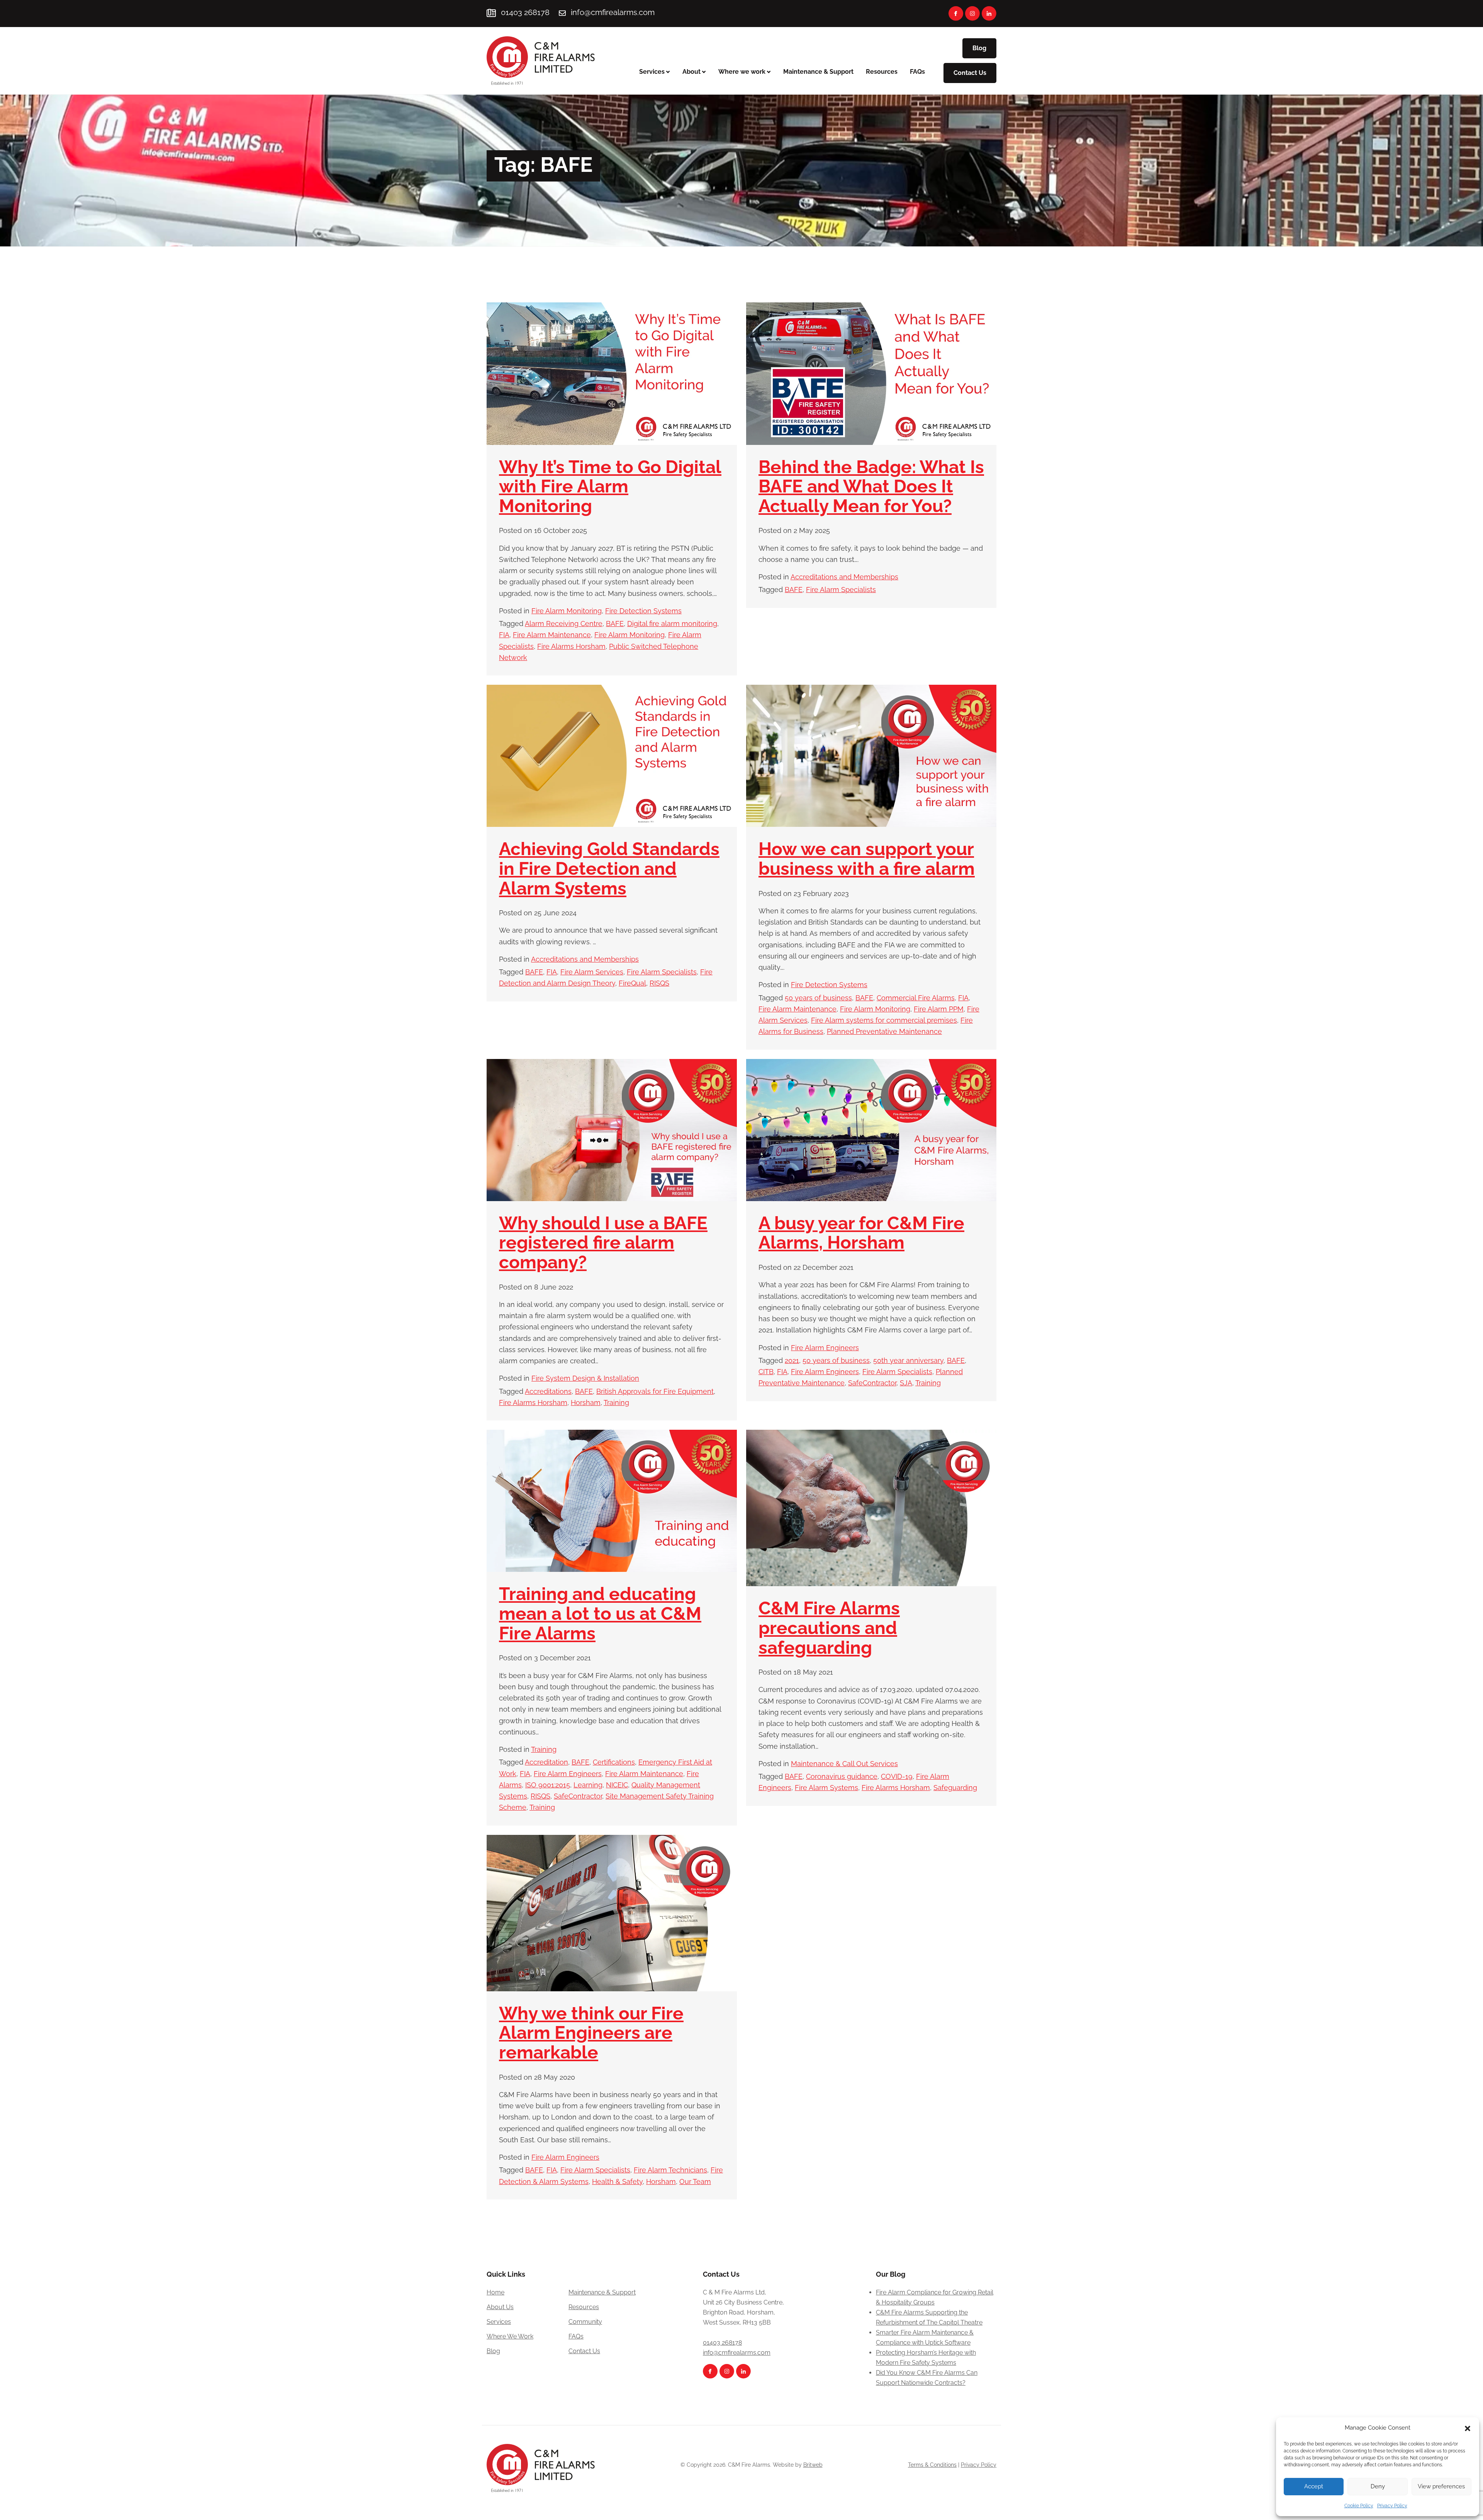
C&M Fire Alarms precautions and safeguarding (829, 1628)
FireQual (632, 983)
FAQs (917, 72)
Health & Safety (617, 2181)
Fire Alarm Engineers (825, 1348)
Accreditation (546, 1762)
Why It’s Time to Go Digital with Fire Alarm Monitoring (610, 486)
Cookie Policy (1359, 2506)
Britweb (813, 2465)
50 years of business (818, 998)
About (691, 72)
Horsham (586, 1403)
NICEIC (617, 1785)
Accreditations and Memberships (844, 577)
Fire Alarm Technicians (670, 2170)
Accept (1314, 2486)
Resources (882, 72)
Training (616, 1403)
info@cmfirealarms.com (613, 12)
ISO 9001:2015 (548, 1785)
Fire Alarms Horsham (571, 646)
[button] (1468, 2428)
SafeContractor (872, 1383)
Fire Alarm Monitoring (567, 611)
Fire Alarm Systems (826, 1788)
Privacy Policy (1392, 2506)
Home (495, 2292)
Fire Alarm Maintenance (552, 635)
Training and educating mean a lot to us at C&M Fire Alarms (600, 1613)
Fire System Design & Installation (585, 1378)
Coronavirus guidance (842, 1776)
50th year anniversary (908, 1360)
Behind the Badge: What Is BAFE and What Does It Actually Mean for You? (871, 486)
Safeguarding (955, 1788)
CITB (766, 1372)
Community (585, 2322)
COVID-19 (897, 1776)
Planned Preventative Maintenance (884, 1031)
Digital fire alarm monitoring (672, 624)
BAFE (615, 624)
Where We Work (510, 2336)
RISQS (659, 983)
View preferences (1441, 2486)
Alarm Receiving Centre (564, 624)
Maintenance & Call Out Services (844, 1764)
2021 (792, 1360)
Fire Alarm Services (592, 972)
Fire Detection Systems (643, 611)
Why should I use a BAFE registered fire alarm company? (603, 1243)
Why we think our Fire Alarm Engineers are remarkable (591, 2033)
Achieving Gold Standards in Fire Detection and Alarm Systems (609, 868)
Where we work (742, 72)
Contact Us (970, 73)
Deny (1378, 2486)
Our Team (695, 2181)
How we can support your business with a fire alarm (867, 859)
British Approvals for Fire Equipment (655, 1391)
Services (652, 72)
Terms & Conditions (932, 2465)
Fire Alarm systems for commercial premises (884, 1020)
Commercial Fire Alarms (916, 998)
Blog (979, 48)
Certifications (614, 1762)
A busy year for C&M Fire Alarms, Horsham (861, 1233)
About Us (500, 2307)
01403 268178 (524, 12)
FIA (504, 635)
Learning (588, 1785)
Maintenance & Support (818, 72)
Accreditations (548, 1391)
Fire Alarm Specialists (841, 590)
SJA (906, 1383)
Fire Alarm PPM (939, 1009)
